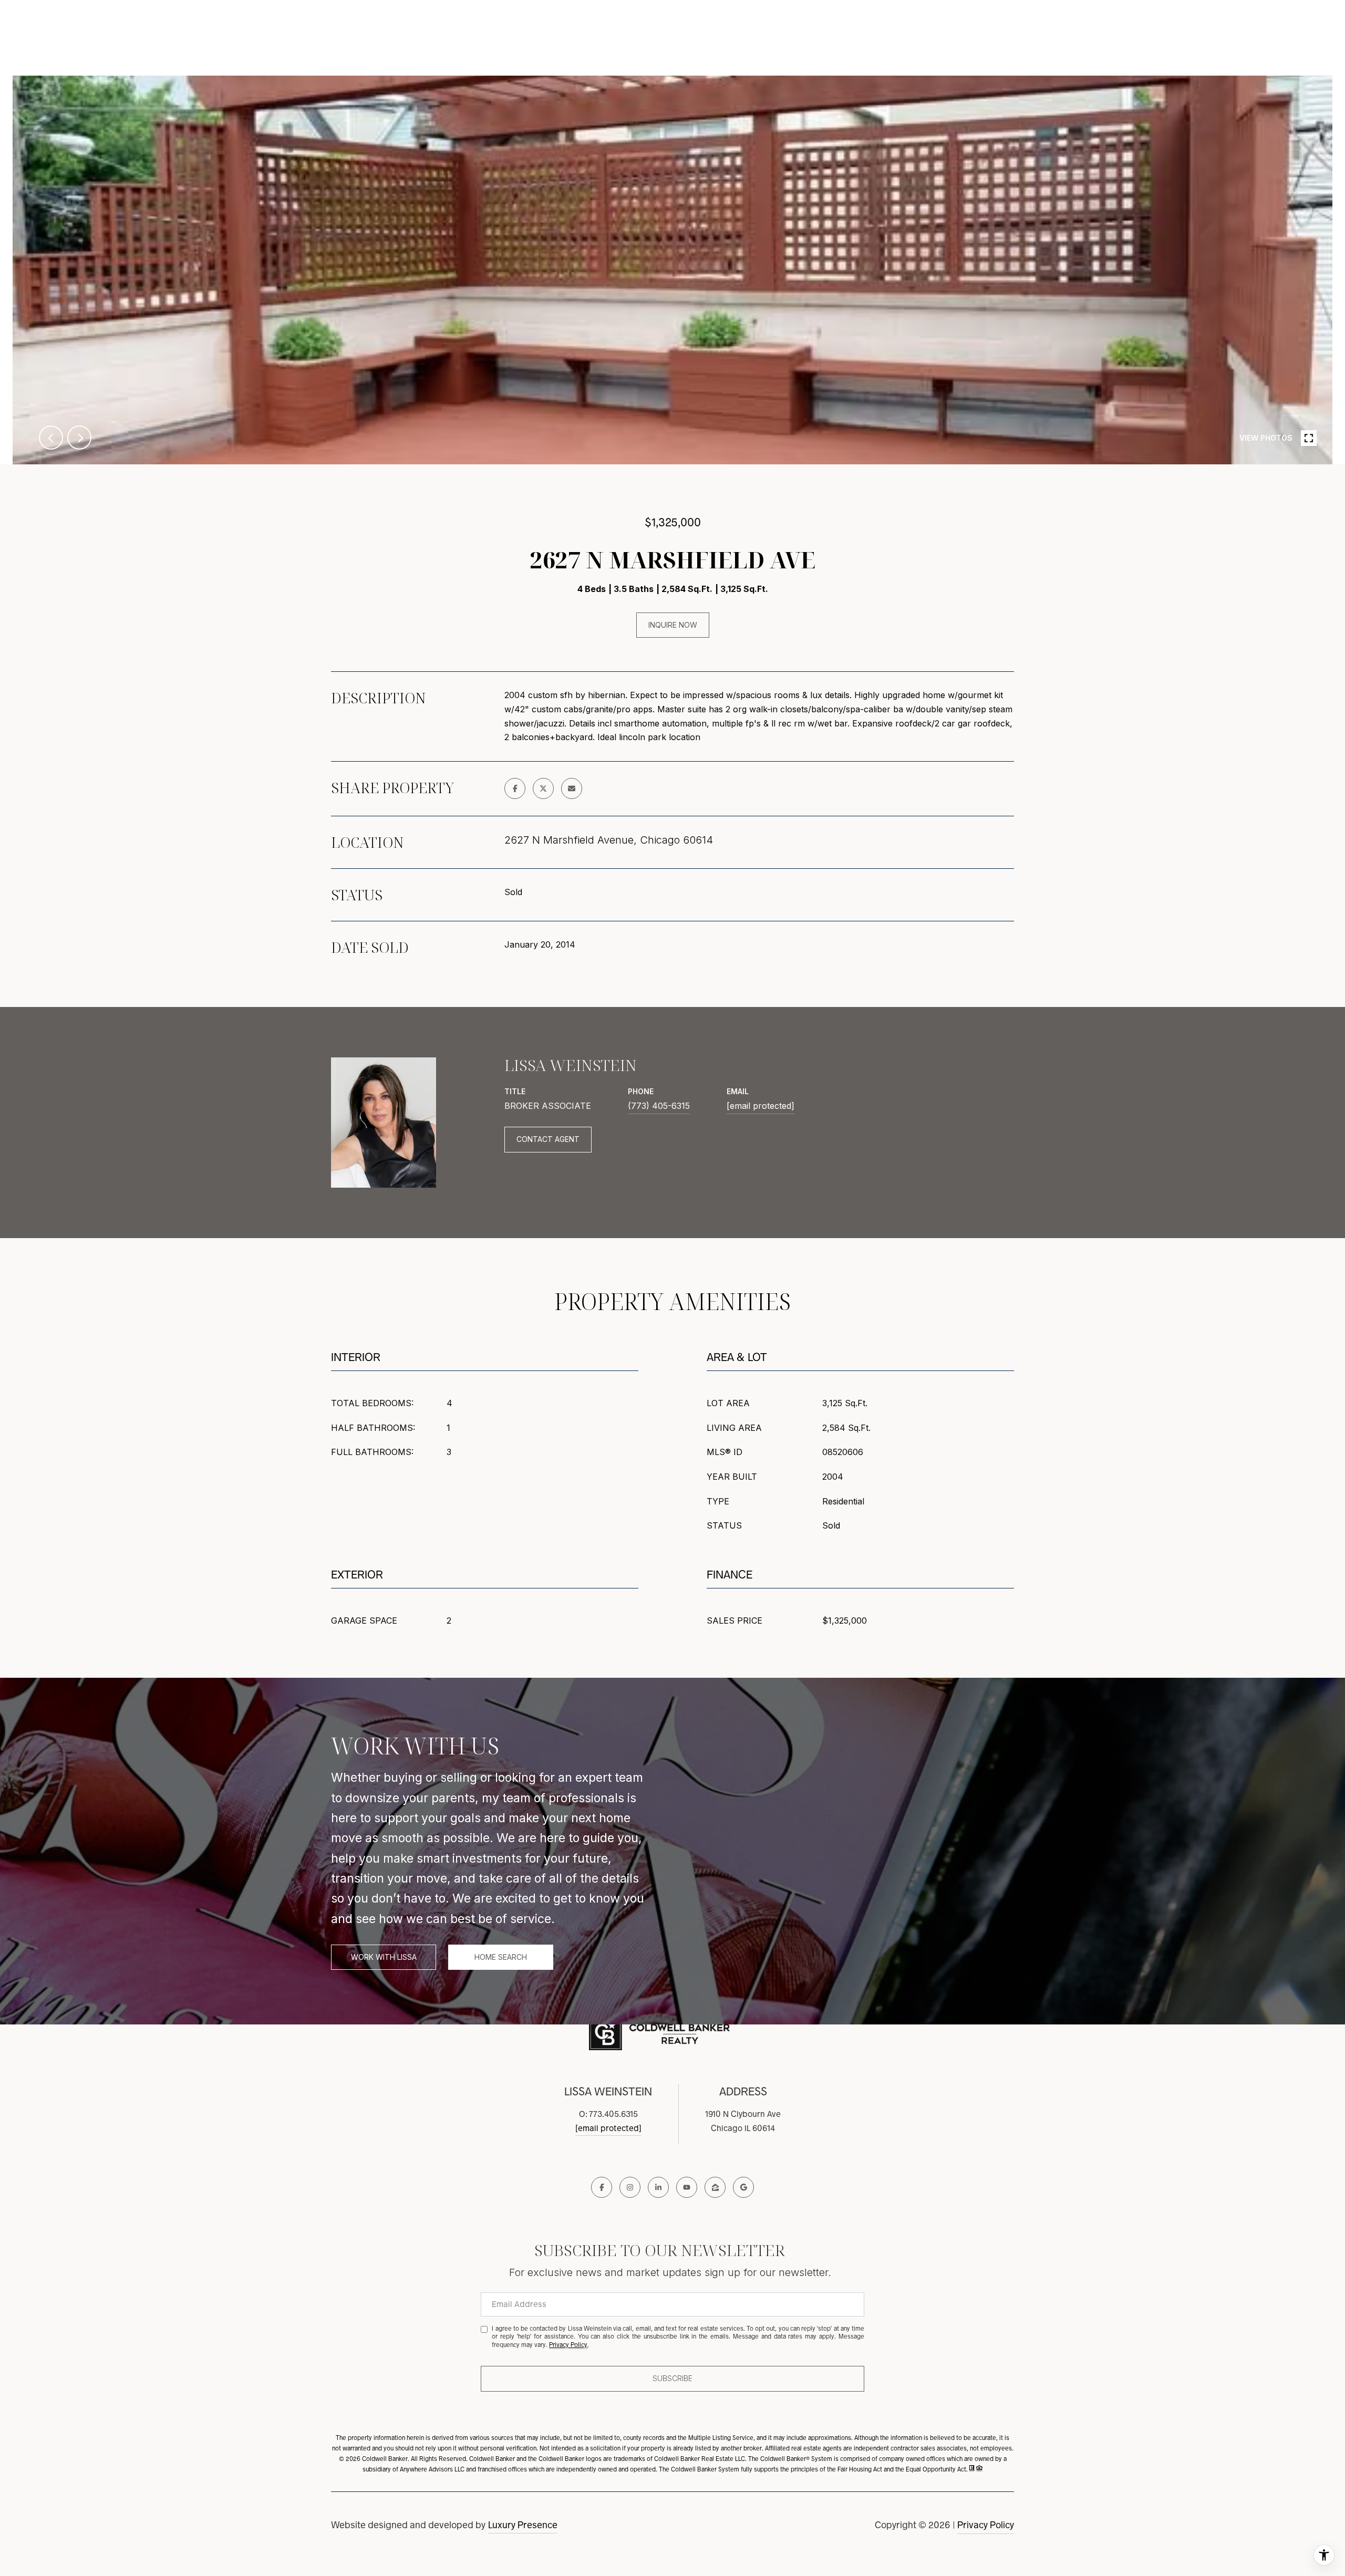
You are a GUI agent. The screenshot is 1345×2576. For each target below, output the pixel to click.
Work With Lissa (384, 1957)
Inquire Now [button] (673, 625)
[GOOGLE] (743, 2187)
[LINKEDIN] (658, 2187)
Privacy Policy (986, 2525)
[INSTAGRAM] (630, 2187)
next (79, 438)
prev (51, 438)
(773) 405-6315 (659, 1106)
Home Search (501, 1957)
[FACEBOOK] (602, 2187)
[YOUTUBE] (687, 2187)
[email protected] (608, 2128)
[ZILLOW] (715, 2187)
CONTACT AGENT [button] (548, 1139)
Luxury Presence (523, 2525)
